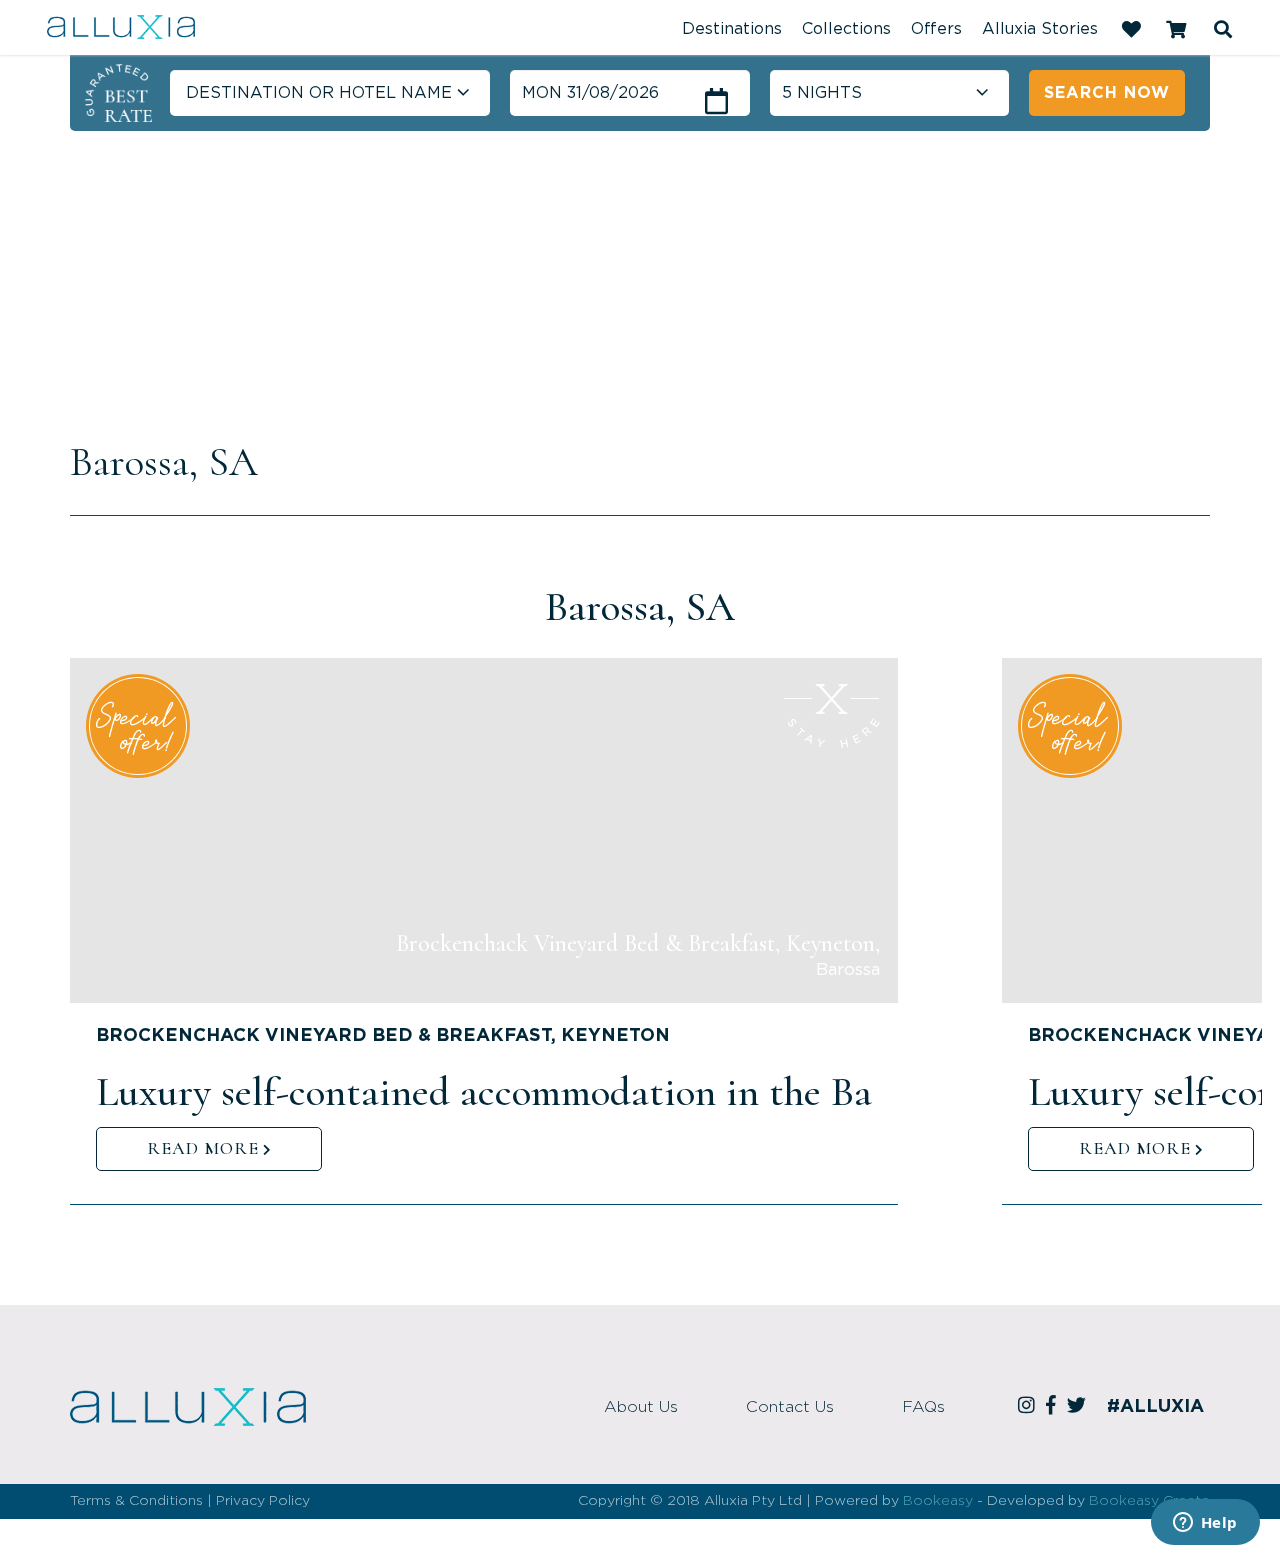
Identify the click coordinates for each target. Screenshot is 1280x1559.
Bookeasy (938, 1501)
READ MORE (203, 1148)
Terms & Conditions (136, 1501)
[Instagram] (1029, 1407)
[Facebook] (1054, 1407)
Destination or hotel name (319, 93)
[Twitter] (1079, 1407)
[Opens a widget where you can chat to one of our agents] (1205, 1524)
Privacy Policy (263, 1501)
